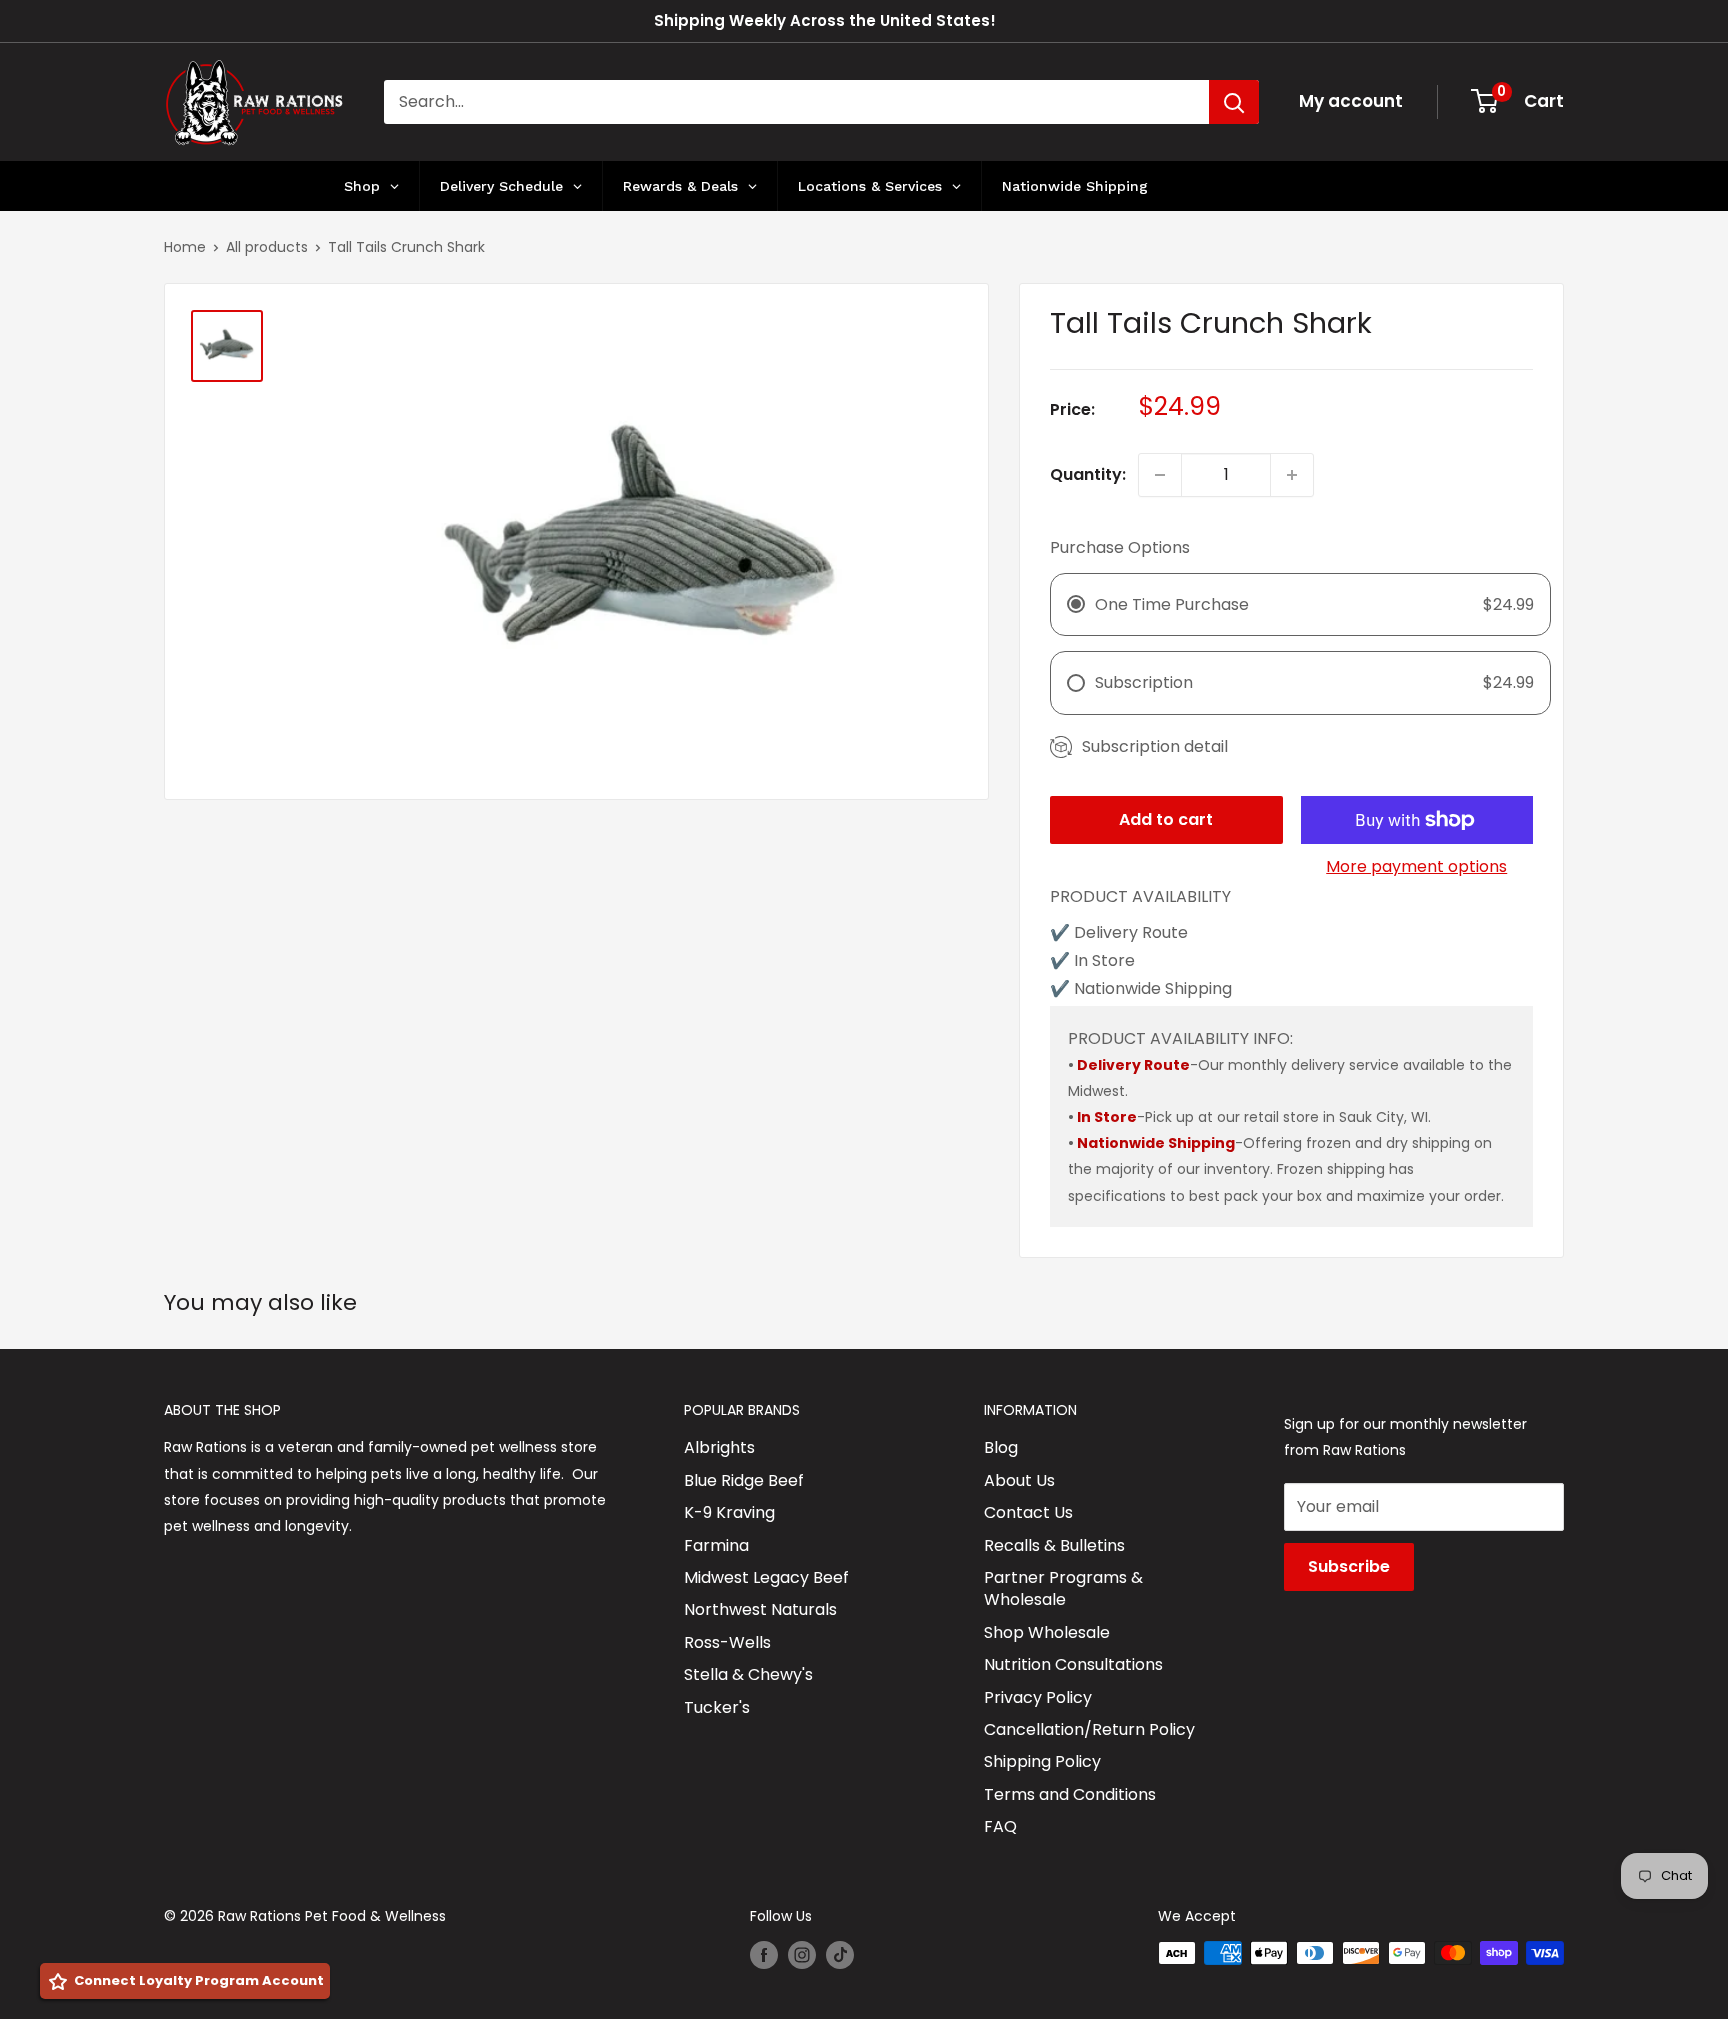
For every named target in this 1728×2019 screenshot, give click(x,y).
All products (267, 247)
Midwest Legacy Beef (766, 1577)
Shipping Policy (1042, 1761)
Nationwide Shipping (1156, 1143)
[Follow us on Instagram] (802, 1955)
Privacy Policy (1038, 1697)
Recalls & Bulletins (1054, 1545)
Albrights (719, 1447)
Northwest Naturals (760, 1609)
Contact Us (1028, 1512)
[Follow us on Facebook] (764, 1955)
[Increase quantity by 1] (1292, 475)
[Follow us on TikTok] (840, 1955)
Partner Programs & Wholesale (1063, 1588)
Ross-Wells (727, 1642)
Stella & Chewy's (748, 1674)
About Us (1019, 1480)
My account (1351, 101)
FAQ (1000, 1826)
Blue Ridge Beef (744, 1480)
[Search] (1234, 102)
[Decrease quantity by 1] (1160, 475)
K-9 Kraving (729, 1512)
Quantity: (1088, 474)
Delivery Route (1133, 1065)
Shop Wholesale (1047, 1632)
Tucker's (717, 1707)
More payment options (1416, 866)
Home (185, 247)
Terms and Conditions (1070, 1794)
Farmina (716, 1545)
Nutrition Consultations (1073, 1664)
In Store (1107, 1117)
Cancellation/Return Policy (1089, 1729)
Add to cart (1166, 819)
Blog (1001, 1447)
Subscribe (1349, 1566)
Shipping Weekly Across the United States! (825, 20)
